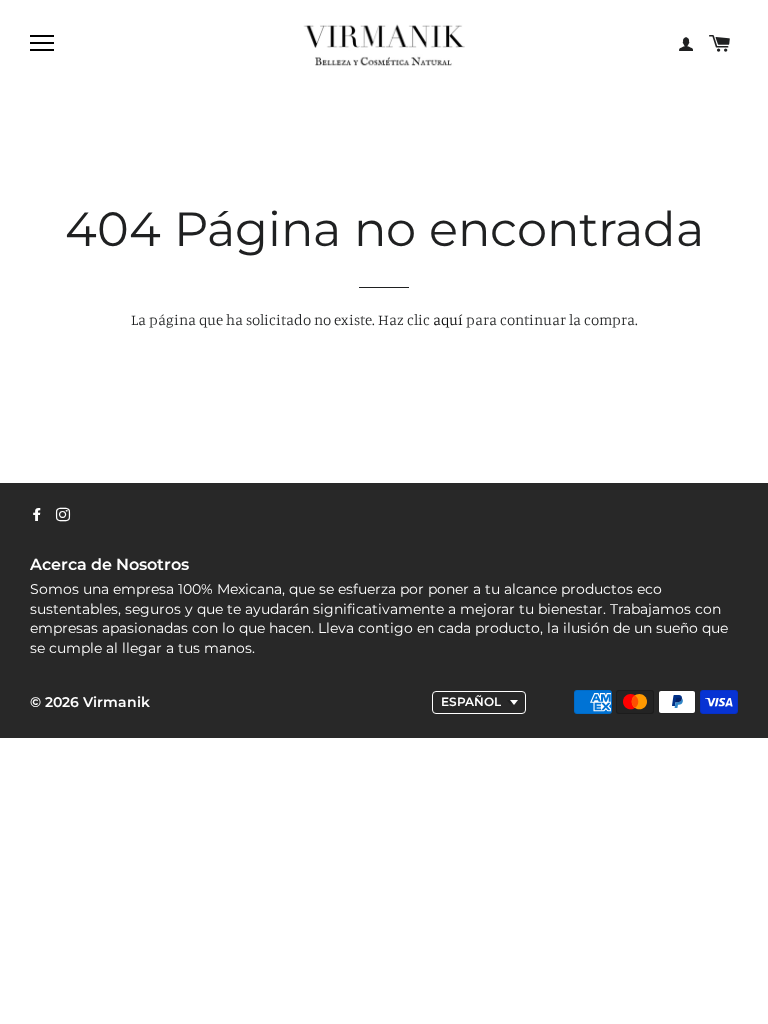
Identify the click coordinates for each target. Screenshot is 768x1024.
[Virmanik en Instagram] (63, 515)
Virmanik (116, 702)
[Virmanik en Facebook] (37, 515)
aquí (448, 319)
